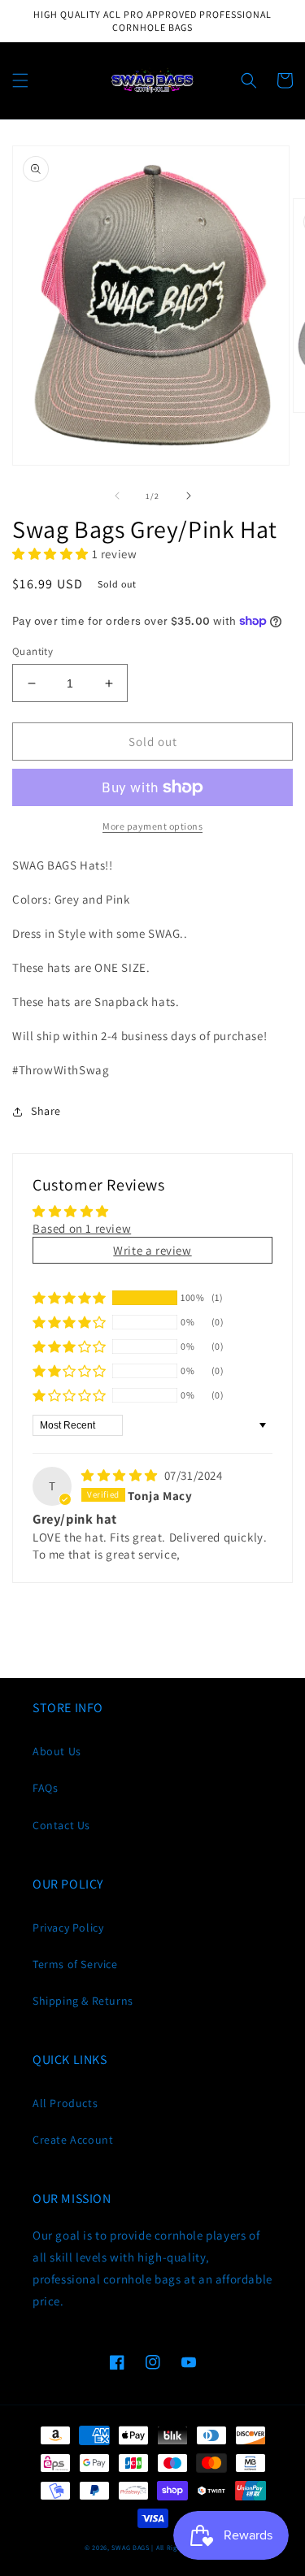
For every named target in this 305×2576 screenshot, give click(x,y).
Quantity (33, 651)
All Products (65, 2103)
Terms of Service (75, 1964)
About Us (57, 1751)
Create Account (73, 2140)
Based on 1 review (82, 1228)
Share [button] (46, 1111)
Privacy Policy (68, 1928)
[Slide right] (189, 496)
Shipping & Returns (83, 2001)
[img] (121, 1475)
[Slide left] (117, 496)
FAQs (45, 1788)
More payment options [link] (152, 826)
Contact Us (61, 1825)
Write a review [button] (152, 1250)
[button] (20, 80)
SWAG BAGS (130, 2547)
